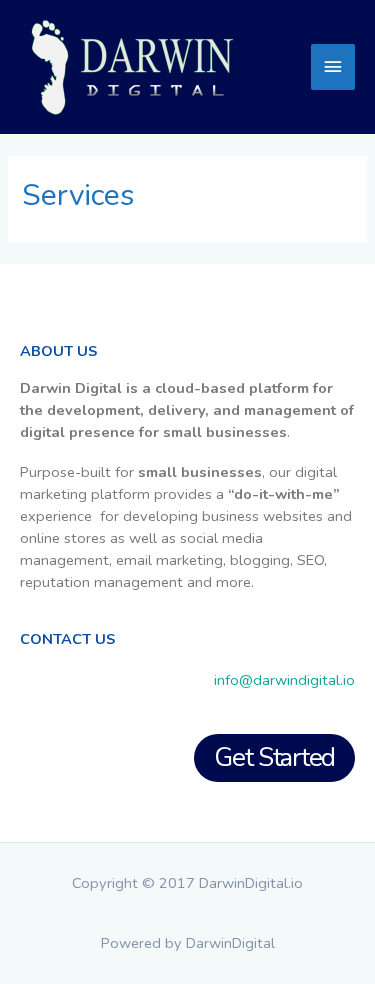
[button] (274, 758)
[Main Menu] (333, 67)
